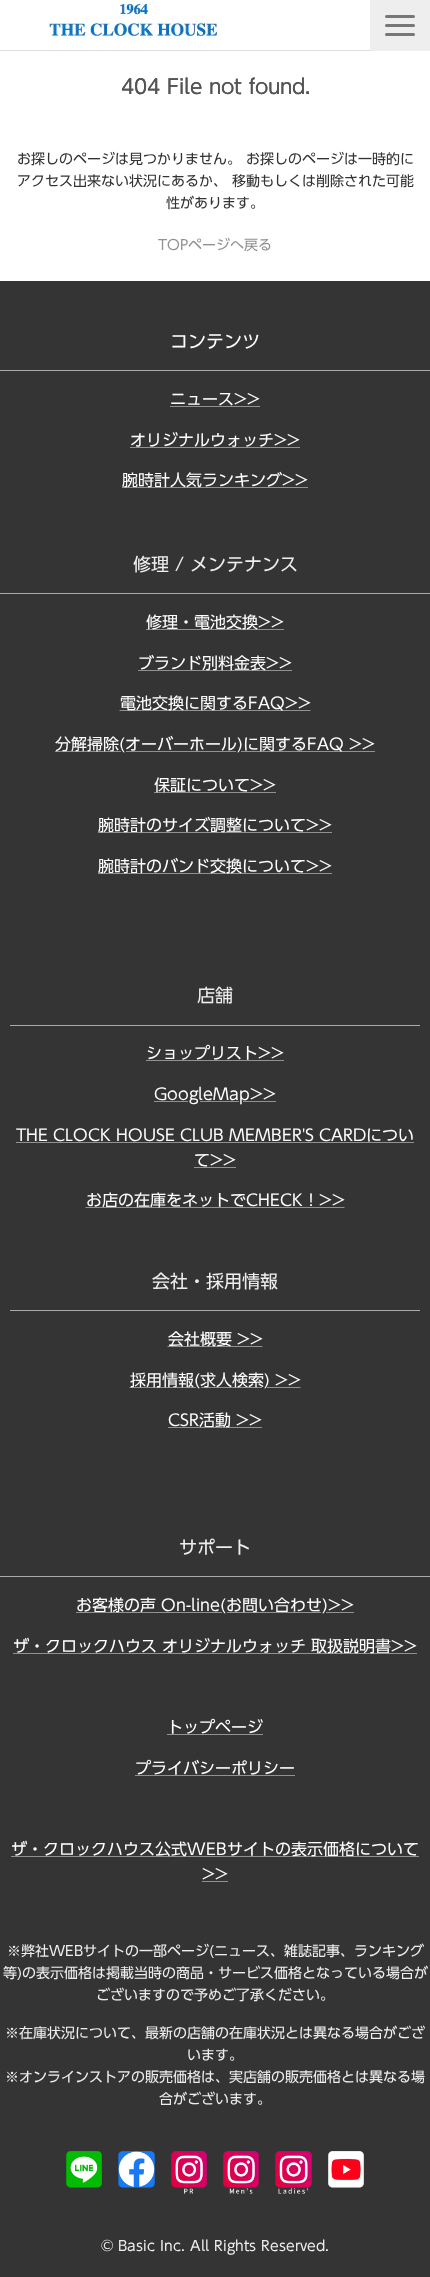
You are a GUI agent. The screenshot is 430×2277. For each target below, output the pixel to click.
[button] (400, 25)
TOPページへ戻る (215, 245)
